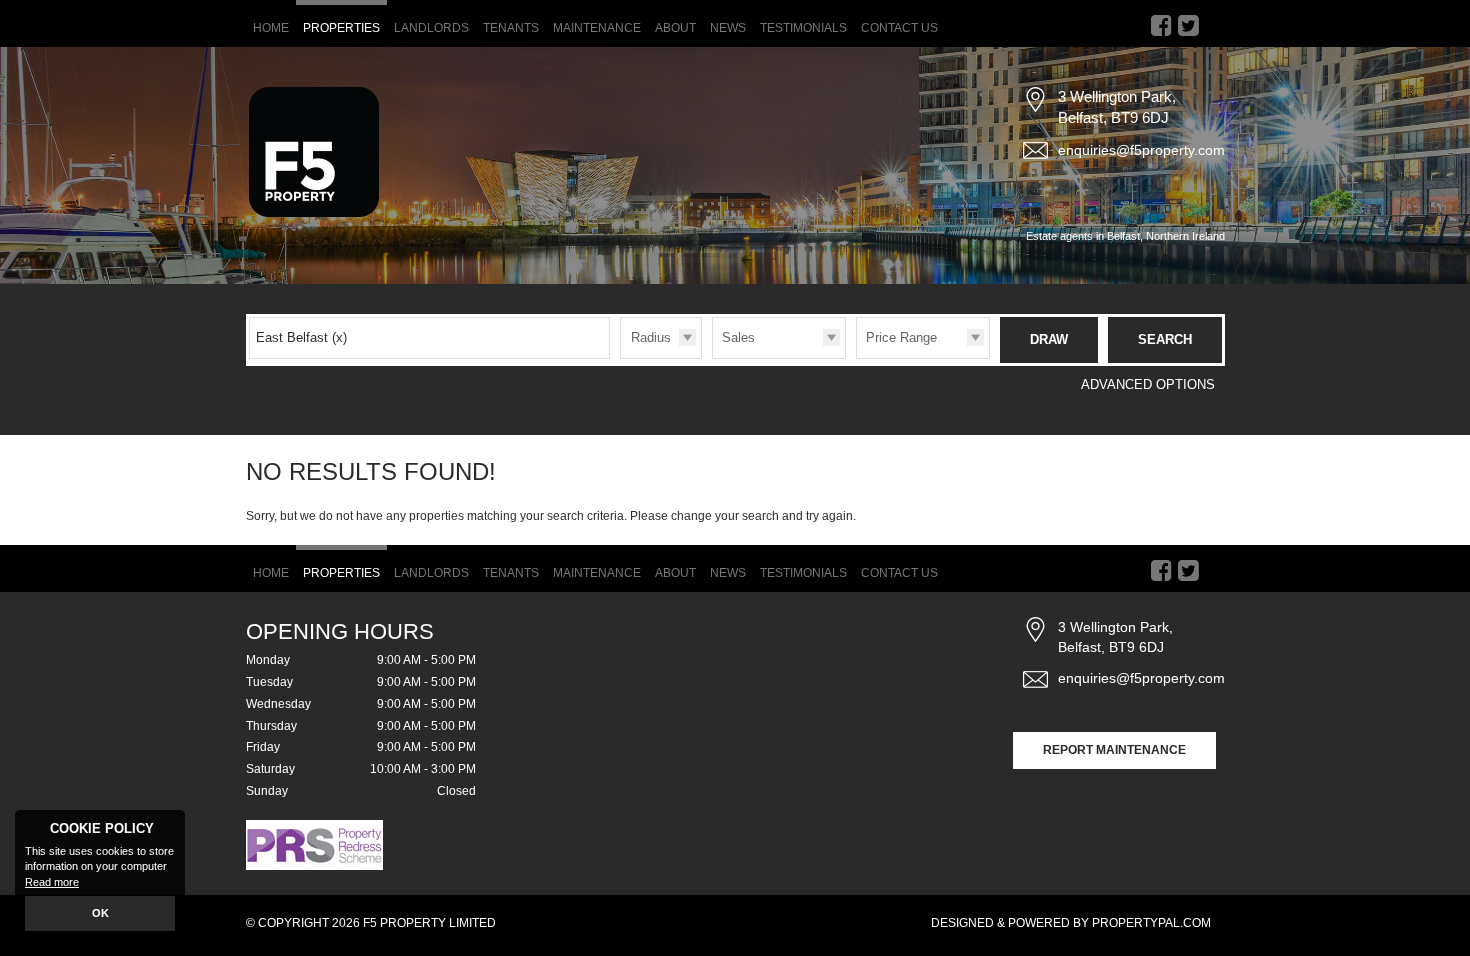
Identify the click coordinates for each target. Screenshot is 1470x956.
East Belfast (301, 337)
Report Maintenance (1114, 750)
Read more (52, 882)
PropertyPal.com (1151, 923)
